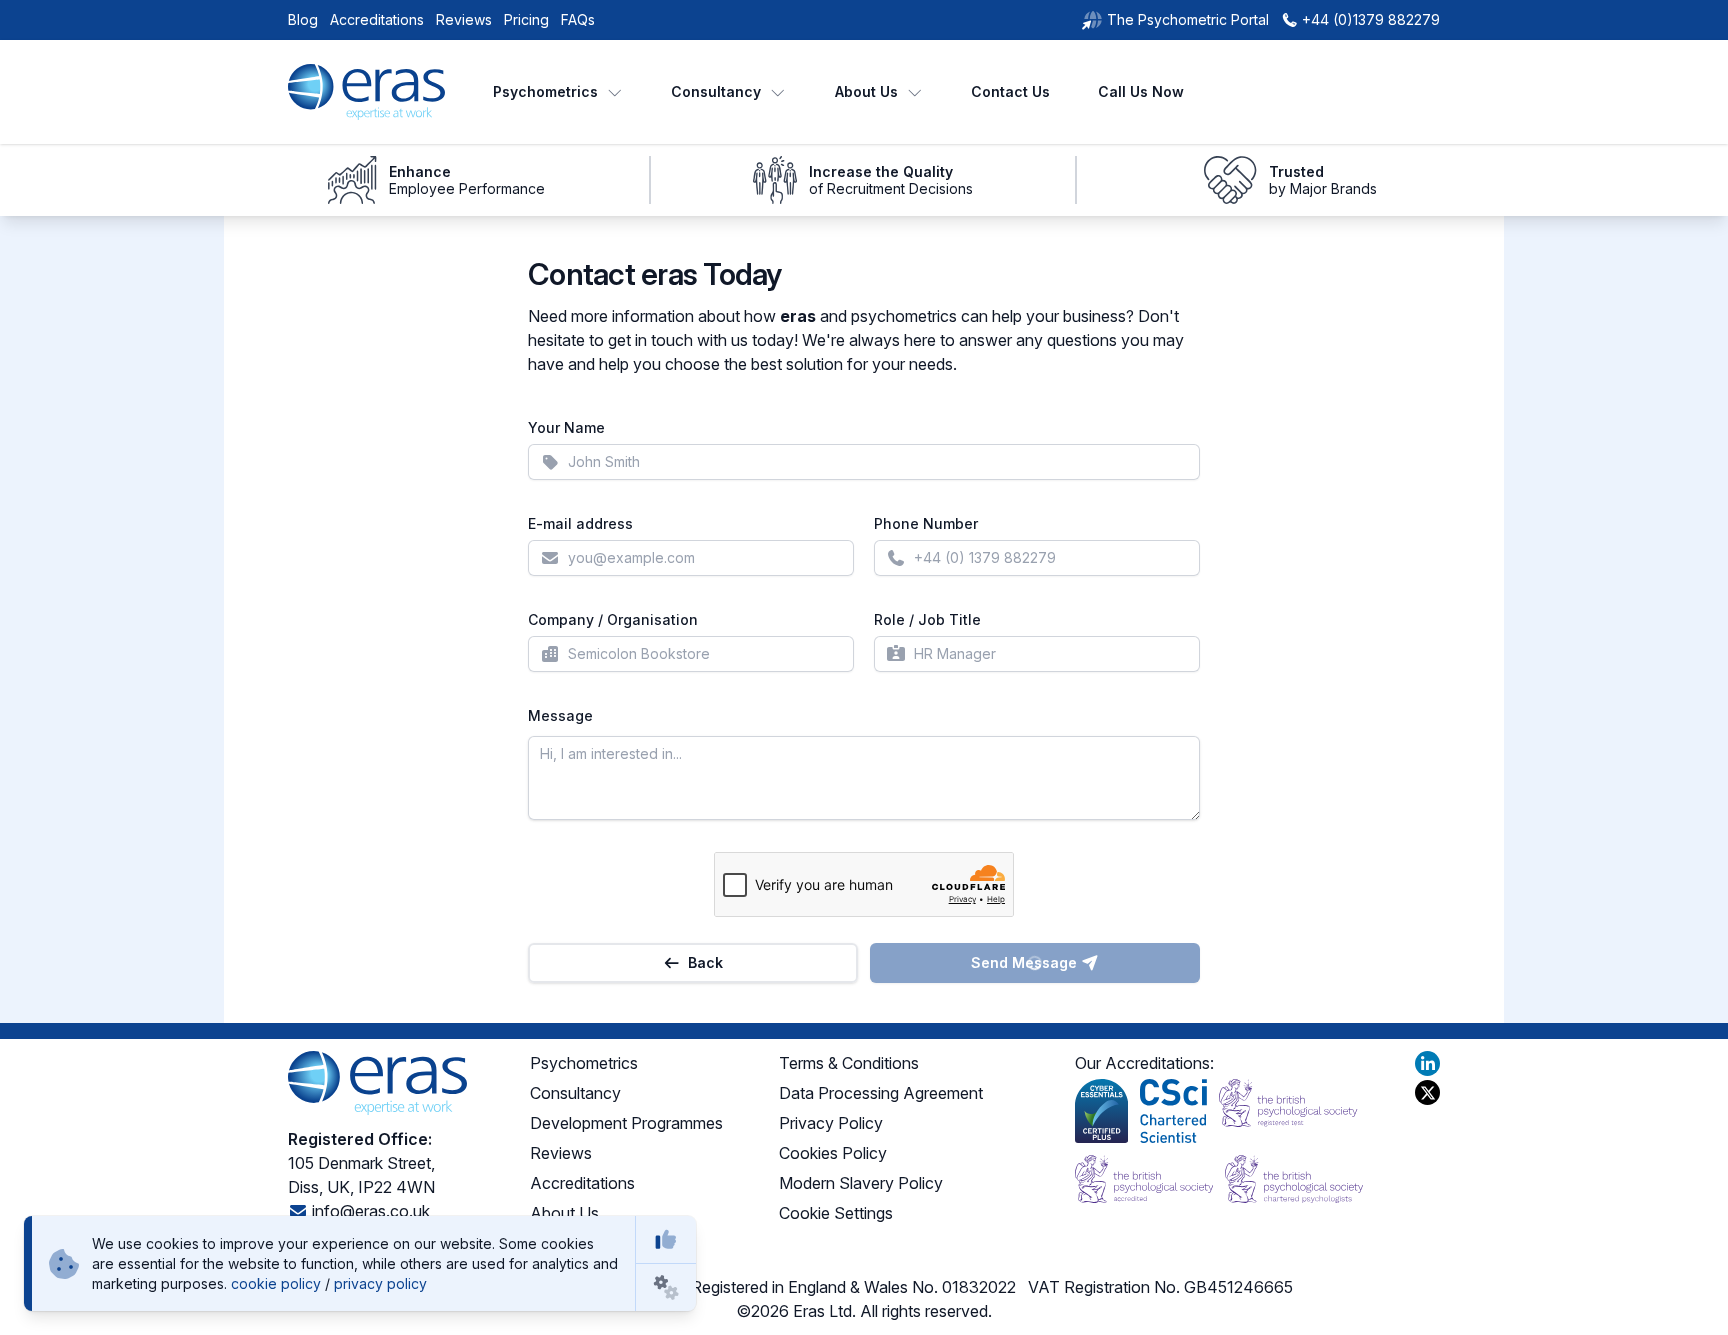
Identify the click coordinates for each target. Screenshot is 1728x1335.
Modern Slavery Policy (861, 1183)
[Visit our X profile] (1427, 1092)
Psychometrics (545, 91)
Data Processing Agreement (881, 1093)
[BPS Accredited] (1144, 1179)
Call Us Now (1141, 91)
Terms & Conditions (849, 1063)
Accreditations (377, 19)
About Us (866, 91)
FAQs (578, 19)
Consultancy (716, 91)
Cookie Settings (836, 1213)
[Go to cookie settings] (666, 1287)
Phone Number (926, 523)
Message (560, 715)
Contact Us (1010, 91)
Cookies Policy (833, 1153)
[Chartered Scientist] (1173, 1111)
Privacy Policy (831, 1123)
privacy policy (380, 1283)
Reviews (464, 19)
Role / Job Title (927, 619)
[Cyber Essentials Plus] (1101, 1111)
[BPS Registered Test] (1288, 1111)
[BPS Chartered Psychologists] (1294, 1179)
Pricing (526, 19)
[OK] (666, 1239)
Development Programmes (626, 1123)
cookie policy (276, 1283)
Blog (303, 19)
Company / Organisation (613, 619)
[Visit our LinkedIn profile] (1427, 1063)
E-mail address (580, 523)
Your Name (566, 427)
